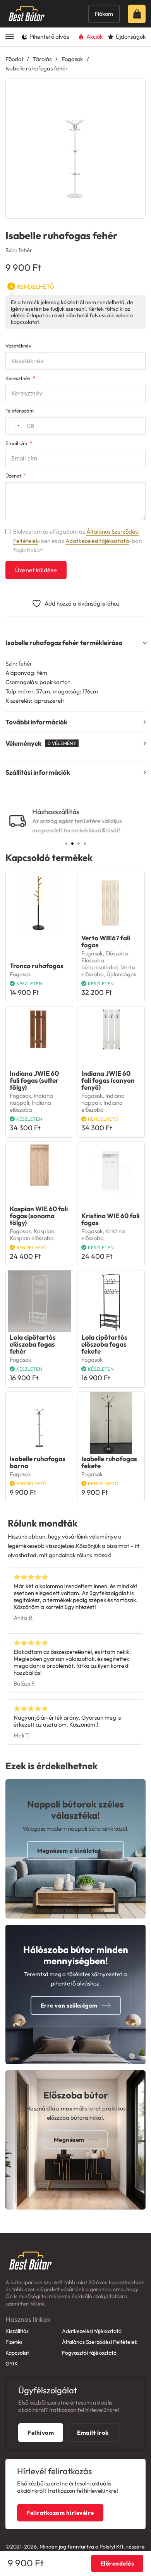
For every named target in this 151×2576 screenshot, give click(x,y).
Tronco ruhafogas (37, 966)
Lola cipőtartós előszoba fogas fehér (33, 1344)
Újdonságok (121, 974)
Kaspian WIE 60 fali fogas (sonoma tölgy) (39, 1216)
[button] (135, 89)
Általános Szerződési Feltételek (100, 2342)
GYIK (12, 2364)
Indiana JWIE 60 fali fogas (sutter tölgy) (34, 1080)
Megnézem (69, 2140)
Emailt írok (93, 2433)
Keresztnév (18, 378)
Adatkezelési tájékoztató (97, 541)
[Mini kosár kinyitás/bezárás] (139, 14)
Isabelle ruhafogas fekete (109, 1462)
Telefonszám (20, 411)
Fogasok (72, 59)
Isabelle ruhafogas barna (38, 1462)
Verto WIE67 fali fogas (106, 941)
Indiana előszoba (30, 1106)
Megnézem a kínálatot (69, 1851)
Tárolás (42, 59)
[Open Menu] (10, 37)
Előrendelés (117, 2563)
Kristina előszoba (103, 1235)
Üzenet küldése (36, 570)
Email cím (16, 443)
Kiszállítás (17, 2331)
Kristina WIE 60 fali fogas (110, 1219)
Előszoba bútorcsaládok (100, 964)
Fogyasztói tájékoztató (89, 2353)
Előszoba (117, 953)
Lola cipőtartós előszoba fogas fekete (104, 1344)
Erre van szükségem (69, 2005)
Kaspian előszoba (32, 1238)
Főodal (14, 59)
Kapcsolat (17, 2353)
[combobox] (14, 426)
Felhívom (41, 2433)
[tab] (66, 844)
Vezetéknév (18, 346)
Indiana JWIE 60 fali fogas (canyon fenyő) (108, 1080)
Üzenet (13, 476)
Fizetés (14, 2342)
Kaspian (44, 1231)
